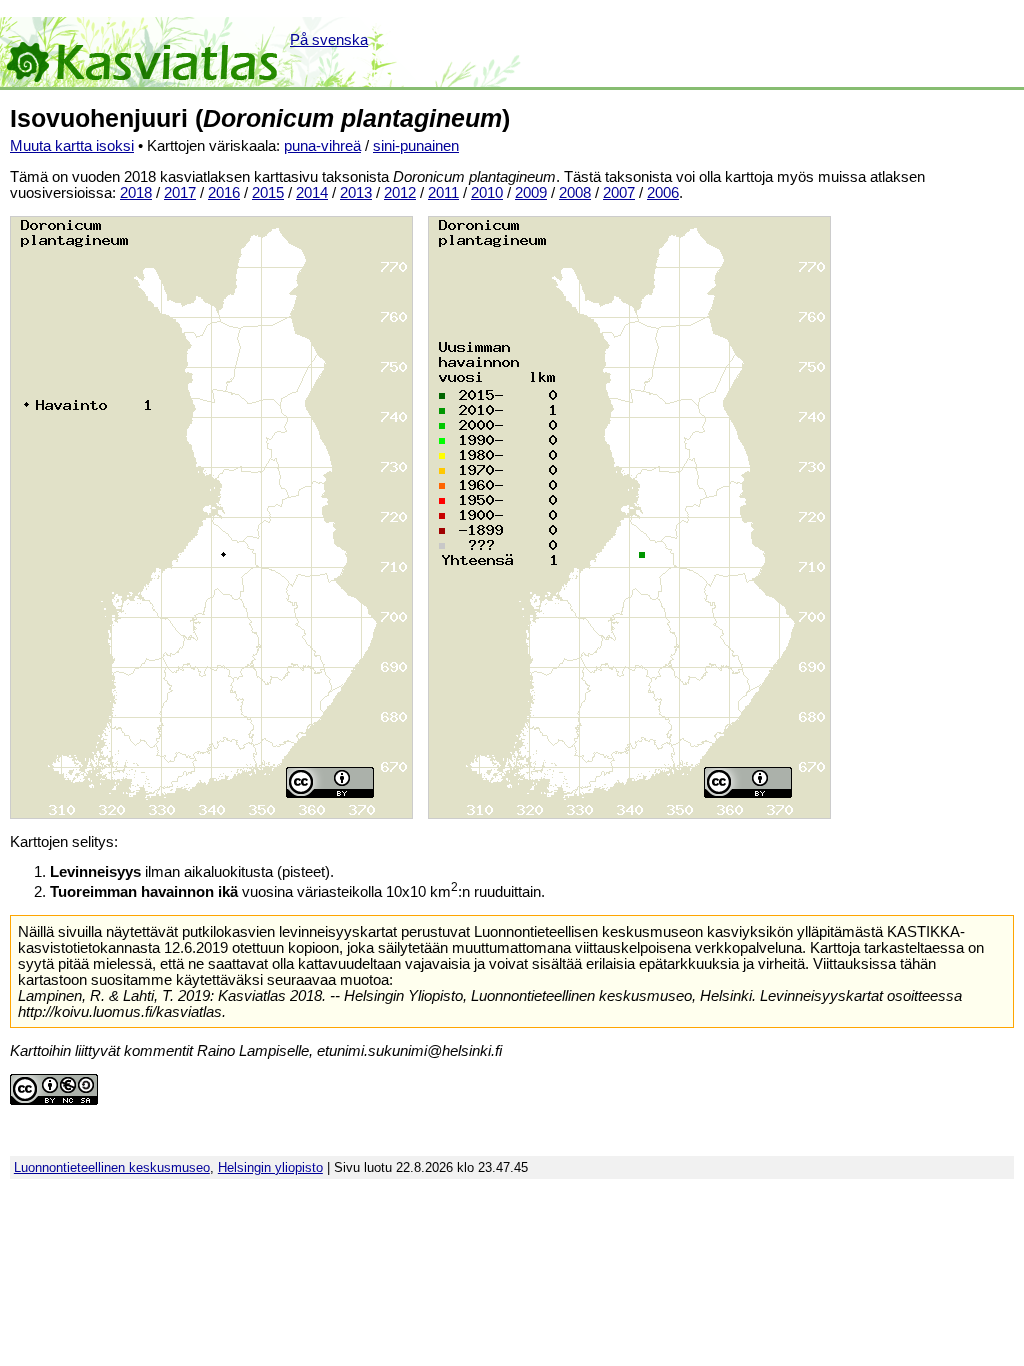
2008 (575, 193)
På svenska (329, 40)
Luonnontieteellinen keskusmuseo (112, 1167)
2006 (663, 193)
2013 (356, 193)
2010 (487, 193)
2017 (180, 193)
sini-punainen (416, 146)
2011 (443, 193)
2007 (619, 193)
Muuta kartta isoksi (72, 146)
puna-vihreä (322, 146)
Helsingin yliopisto (270, 1167)
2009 (531, 193)
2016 (224, 193)
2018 (136, 193)
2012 (400, 193)
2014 (312, 193)
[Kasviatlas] (143, 52)
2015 (268, 193)
